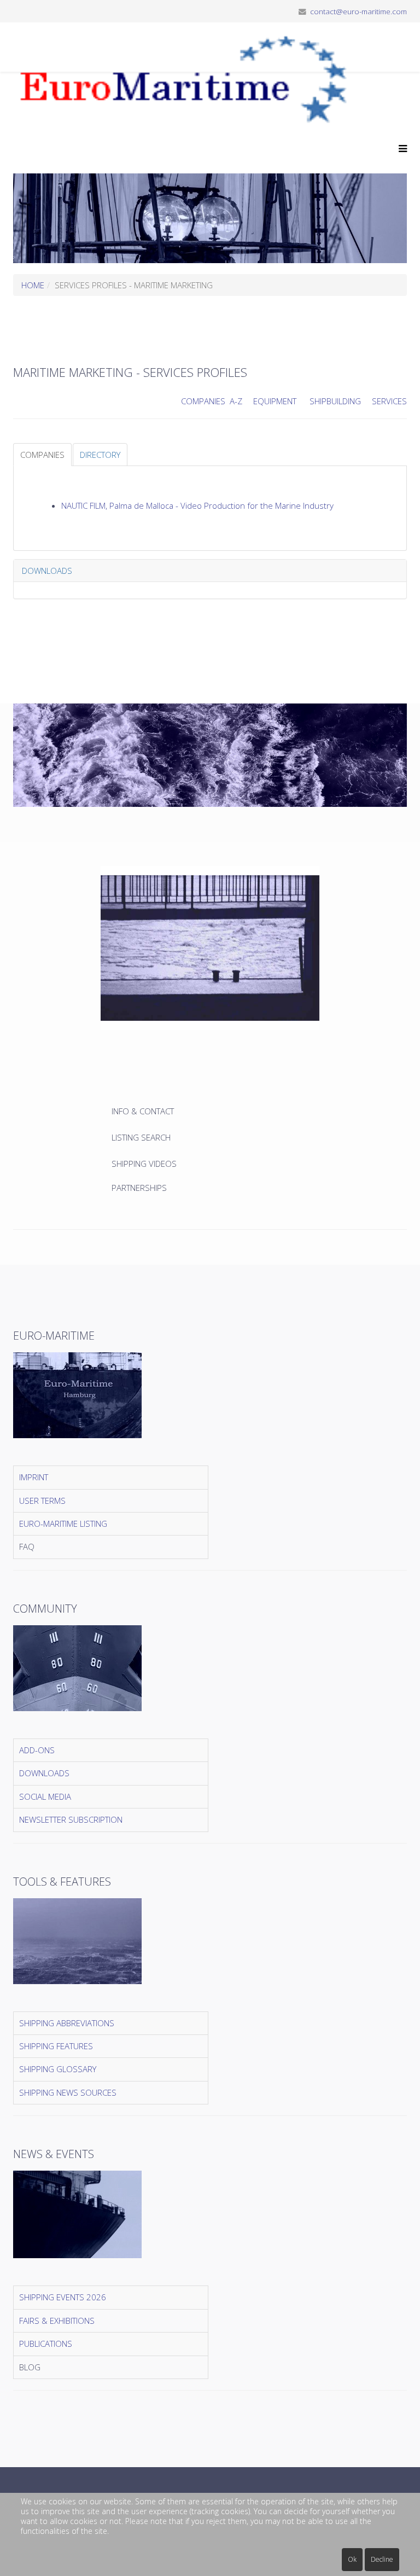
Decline (382, 2559)
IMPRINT (34, 1477)
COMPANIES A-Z (212, 401)
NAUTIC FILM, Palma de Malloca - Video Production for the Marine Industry (197, 505)
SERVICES (389, 401)
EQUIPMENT (275, 401)
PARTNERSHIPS (139, 1188)
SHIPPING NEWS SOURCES (68, 2092)
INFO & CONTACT (144, 1111)
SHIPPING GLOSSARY (58, 2069)
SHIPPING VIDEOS (144, 1164)
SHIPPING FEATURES (56, 2046)
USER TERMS (42, 1501)
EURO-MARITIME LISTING (63, 1523)
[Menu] (400, 149)
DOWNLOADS (44, 1773)
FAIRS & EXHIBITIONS (57, 2321)
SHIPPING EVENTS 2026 (63, 2297)
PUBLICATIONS (46, 2344)
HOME (33, 285)
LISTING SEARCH (141, 1137)
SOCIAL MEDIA (45, 1796)
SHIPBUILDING (335, 401)
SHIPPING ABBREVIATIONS (67, 2023)
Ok (352, 2559)
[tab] (42, 455)
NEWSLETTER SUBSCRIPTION (71, 1819)
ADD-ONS (37, 1750)
